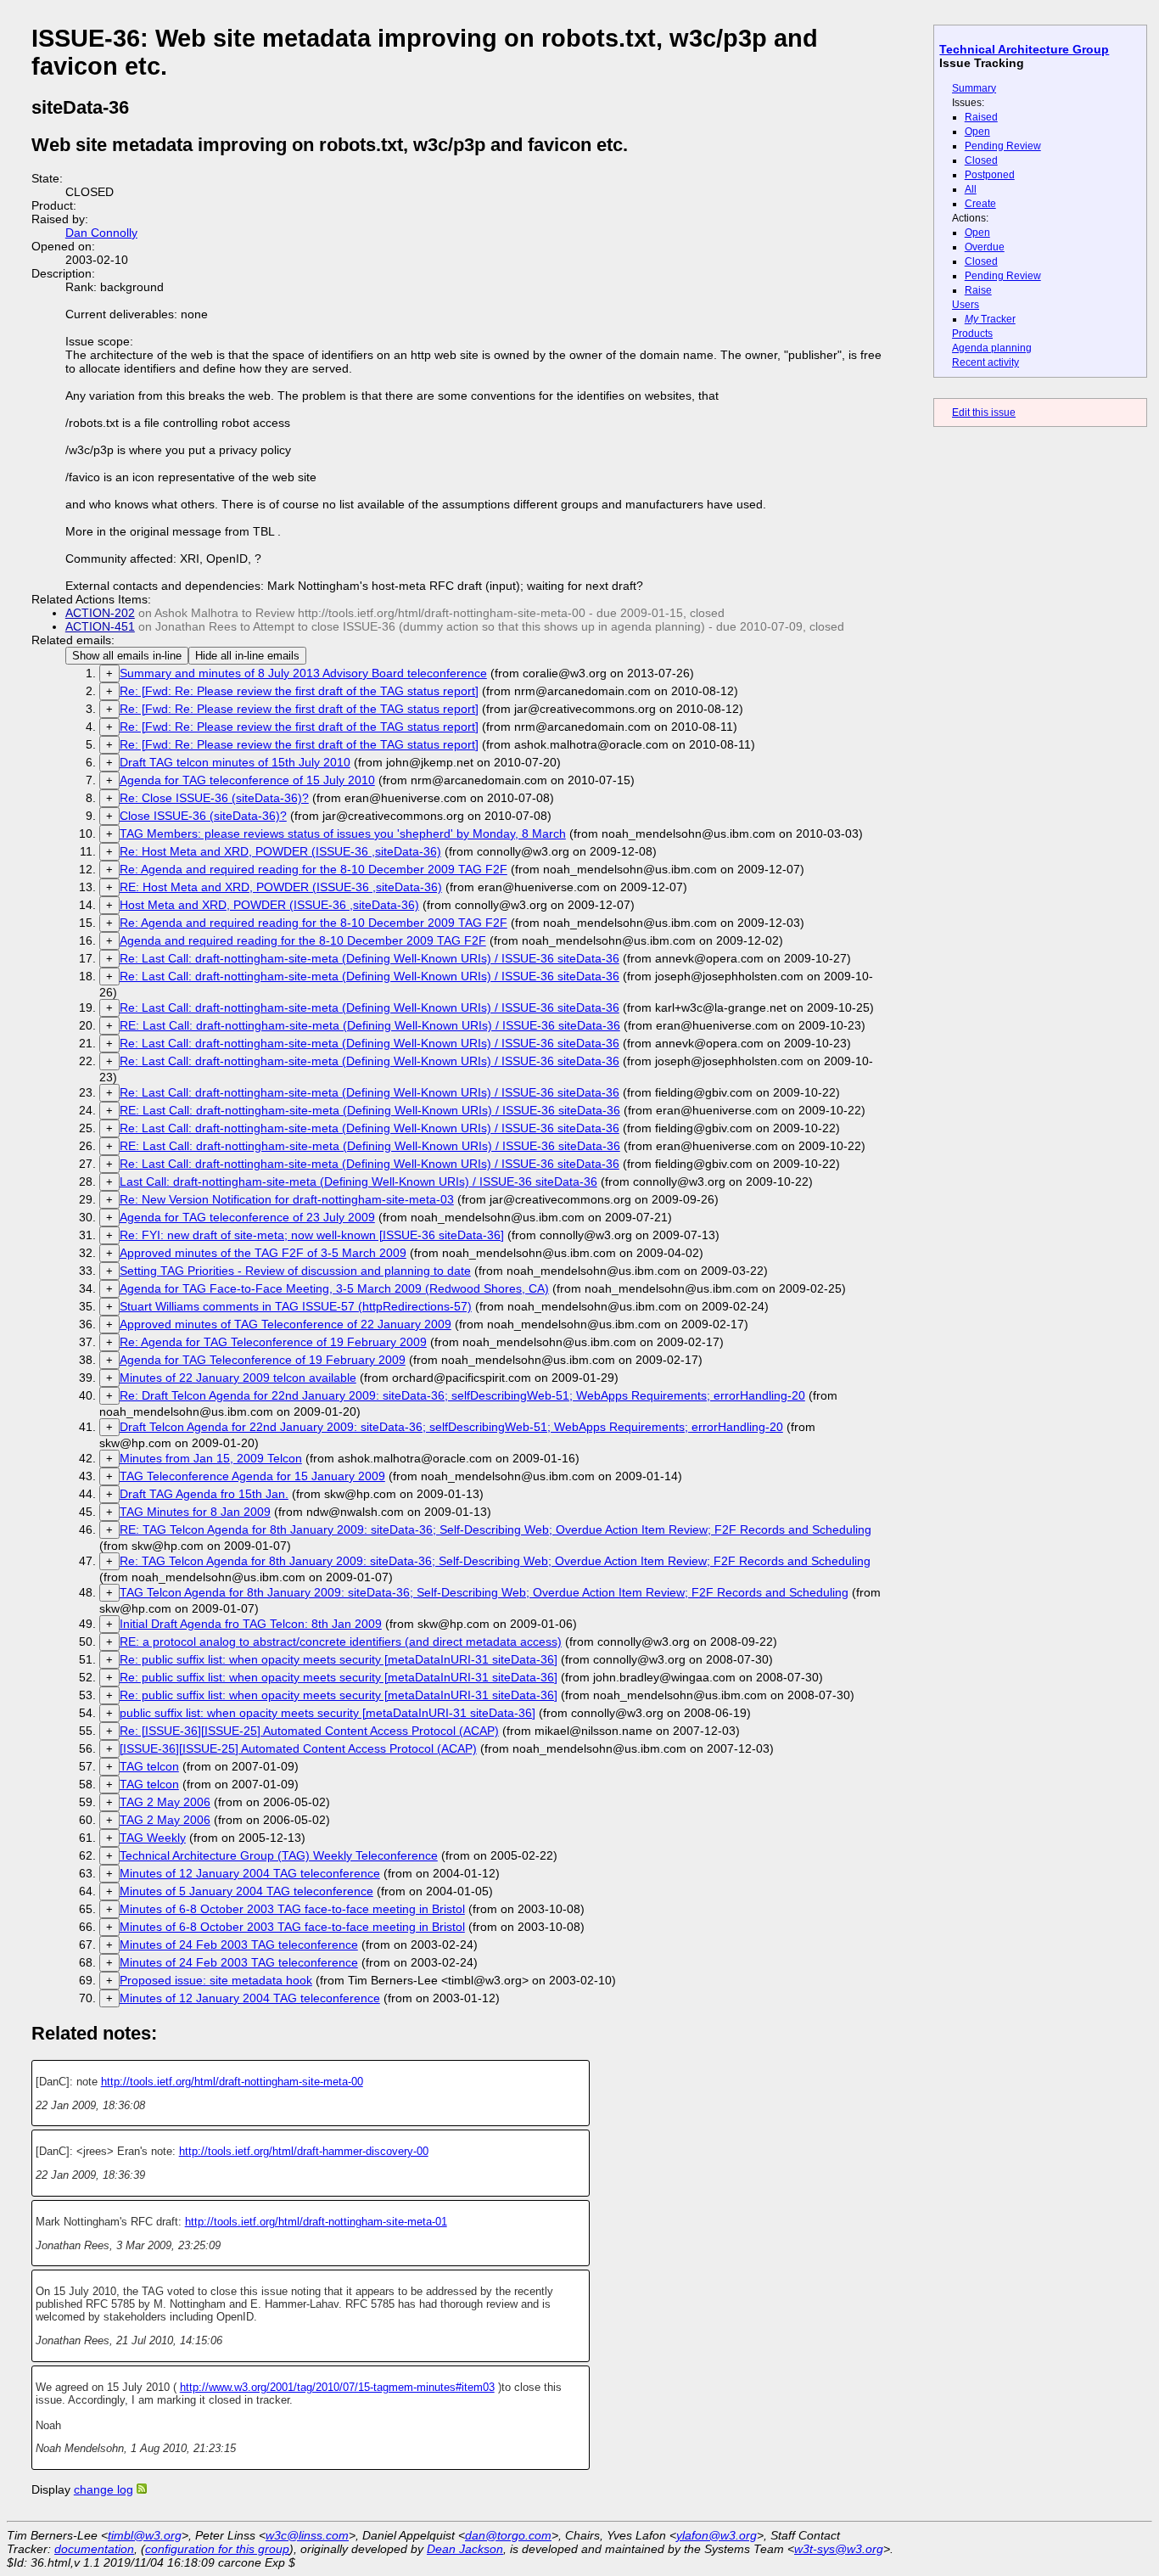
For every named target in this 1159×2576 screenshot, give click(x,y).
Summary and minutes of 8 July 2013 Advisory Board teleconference (303, 673)
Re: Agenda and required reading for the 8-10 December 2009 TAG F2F (314, 869)
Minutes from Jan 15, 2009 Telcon (211, 1458)
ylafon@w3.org (717, 2535)
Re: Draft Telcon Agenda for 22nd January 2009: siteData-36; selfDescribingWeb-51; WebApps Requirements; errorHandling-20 (462, 1395)
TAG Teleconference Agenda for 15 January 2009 (252, 1476)
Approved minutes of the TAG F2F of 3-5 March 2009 (263, 1253)
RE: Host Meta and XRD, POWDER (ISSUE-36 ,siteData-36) (281, 887)
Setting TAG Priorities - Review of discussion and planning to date (295, 1271)
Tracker (990, 319)
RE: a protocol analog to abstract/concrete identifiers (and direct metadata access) (341, 1642)
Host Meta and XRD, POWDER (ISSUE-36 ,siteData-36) (269, 905)
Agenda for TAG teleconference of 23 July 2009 (247, 1217)
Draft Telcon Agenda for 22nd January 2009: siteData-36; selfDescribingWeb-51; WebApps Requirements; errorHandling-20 (451, 1427)
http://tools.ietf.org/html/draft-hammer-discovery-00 (304, 2151)
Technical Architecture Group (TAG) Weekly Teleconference (279, 1855)
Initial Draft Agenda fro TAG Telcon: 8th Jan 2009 (251, 1624)
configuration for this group (217, 2549)
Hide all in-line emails (247, 656)
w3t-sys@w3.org (839, 2549)
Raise (978, 290)
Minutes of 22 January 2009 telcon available (238, 1378)
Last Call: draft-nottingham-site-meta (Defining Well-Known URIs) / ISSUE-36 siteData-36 (358, 1181)
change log (104, 2489)
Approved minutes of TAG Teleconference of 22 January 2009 (286, 1324)
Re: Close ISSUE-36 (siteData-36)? (214, 798)
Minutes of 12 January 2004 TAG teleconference (250, 1873)
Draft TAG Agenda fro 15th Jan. (204, 1494)
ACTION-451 (100, 626)
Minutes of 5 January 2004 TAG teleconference (246, 1891)
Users (966, 305)
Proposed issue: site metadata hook (216, 1980)
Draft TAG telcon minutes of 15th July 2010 (235, 762)
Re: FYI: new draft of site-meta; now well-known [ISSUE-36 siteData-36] (312, 1235)
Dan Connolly (101, 233)
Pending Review (1003, 146)
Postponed (990, 175)
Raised (981, 117)
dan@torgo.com (508, 2535)
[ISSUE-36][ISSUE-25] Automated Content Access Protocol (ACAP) (298, 1748)
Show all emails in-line (127, 656)
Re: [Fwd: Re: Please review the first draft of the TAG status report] (299, 691)
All (971, 189)
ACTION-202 (100, 613)
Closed (981, 160)
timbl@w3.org (145, 2535)
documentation (94, 2549)
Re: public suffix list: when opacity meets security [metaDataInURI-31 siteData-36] (339, 1659)
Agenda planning (992, 348)
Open (977, 132)
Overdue (985, 247)
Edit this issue (984, 412)
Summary (974, 88)
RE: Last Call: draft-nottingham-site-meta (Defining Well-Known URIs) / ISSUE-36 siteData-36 (370, 1025)
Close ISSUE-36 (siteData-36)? (203, 816)
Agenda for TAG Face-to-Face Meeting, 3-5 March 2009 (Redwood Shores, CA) (334, 1288)
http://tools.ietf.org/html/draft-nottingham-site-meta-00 (232, 2082)
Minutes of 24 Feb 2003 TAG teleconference (239, 1945)
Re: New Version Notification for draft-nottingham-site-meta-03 (287, 1199)
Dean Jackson (465, 2549)
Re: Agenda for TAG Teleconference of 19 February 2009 (273, 1342)
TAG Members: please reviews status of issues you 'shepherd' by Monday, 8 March (343, 833)
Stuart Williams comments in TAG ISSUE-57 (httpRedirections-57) (296, 1306)
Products (972, 334)
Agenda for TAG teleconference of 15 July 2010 (247, 780)
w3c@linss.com (307, 2535)
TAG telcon (149, 1766)
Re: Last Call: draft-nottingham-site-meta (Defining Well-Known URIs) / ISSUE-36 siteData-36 (370, 958)
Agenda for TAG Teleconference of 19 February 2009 (263, 1360)
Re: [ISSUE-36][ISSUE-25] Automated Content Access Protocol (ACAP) (309, 1731)
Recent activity (985, 362)
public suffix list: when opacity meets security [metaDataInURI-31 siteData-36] (328, 1713)
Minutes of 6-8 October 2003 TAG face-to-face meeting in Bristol (292, 1909)
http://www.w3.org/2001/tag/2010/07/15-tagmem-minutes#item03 (337, 2387)
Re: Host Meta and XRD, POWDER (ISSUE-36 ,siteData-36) (280, 851)
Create (980, 204)
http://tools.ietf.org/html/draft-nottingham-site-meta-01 (316, 2222)
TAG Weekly (153, 1838)
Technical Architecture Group (1024, 49)
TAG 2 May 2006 (165, 1802)
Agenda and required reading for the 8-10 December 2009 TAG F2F (303, 940)
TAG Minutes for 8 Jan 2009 (195, 1512)
